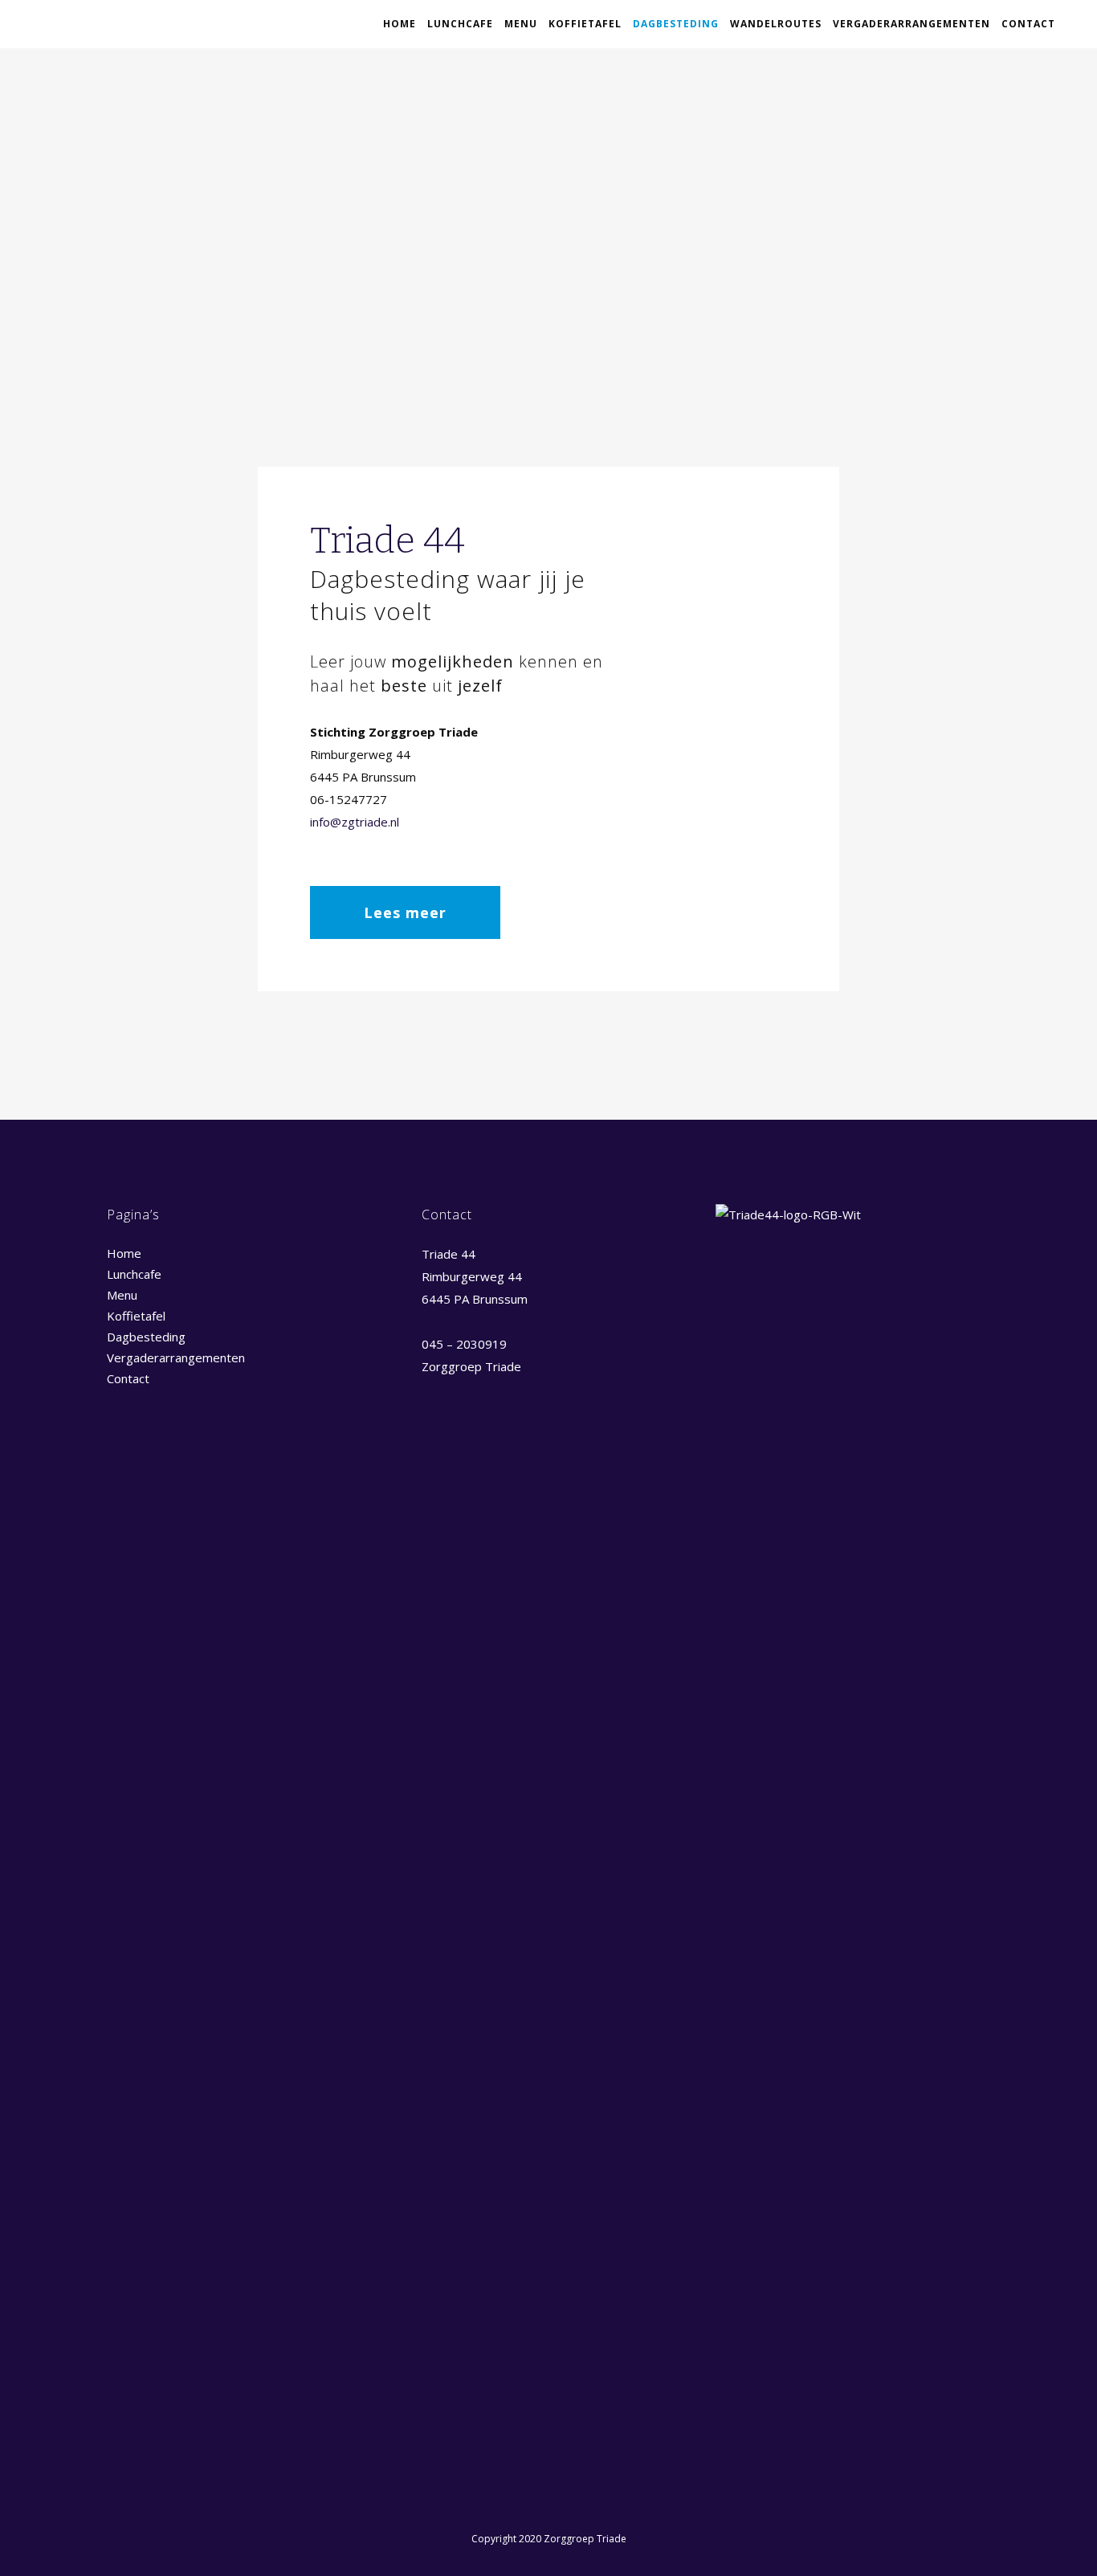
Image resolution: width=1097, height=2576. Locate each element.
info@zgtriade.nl (355, 822)
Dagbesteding (146, 1337)
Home (124, 1253)
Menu (122, 1295)
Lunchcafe (134, 1274)
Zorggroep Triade (471, 1366)
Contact (128, 1378)
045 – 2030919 (464, 1344)
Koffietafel (136, 1316)
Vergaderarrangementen (176, 1357)
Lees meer (405, 912)
